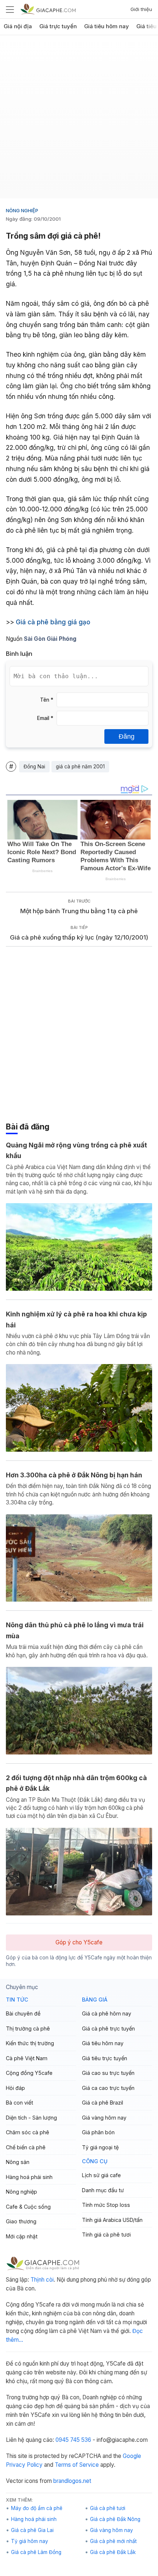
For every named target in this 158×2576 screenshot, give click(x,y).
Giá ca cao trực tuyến (108, 2088)
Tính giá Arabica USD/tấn (112, 2220)
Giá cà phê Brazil (103, 2103)
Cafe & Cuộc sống (28, 2207)
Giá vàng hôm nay (104, 2118)
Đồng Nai (34, 767)
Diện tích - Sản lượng (31, 2118)
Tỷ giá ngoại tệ (100, 2147)
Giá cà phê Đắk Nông (115, 2519)
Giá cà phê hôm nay (107, 2013)
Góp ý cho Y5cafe (79, 1942)
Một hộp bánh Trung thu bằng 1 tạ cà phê (79, 911)
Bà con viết (19, 2103)
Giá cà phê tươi (108, 2508)
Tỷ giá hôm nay (30, 2541)
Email (45, 718)
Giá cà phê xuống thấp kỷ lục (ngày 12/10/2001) (79, 937)
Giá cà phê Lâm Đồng (36, 2552)
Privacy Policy (24, 2465)
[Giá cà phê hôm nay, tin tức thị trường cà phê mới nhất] (48, 9)
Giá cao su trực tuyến (108, 2073)
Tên (47, 700)
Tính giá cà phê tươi (106, 2235)
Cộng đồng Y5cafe (29, 2073)
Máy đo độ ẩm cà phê (37, 2508)
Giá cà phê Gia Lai (32, 2530)
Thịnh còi (42, 2280)
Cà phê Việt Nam (27, 2058)
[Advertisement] (79, 120)
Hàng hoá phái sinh (29, 2177)
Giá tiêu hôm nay (107, 26)
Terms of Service (77, 2465)
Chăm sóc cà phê (28, 2132)
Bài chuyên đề (23, 2013)
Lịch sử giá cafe (101, 2175)
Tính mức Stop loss (106, 2205)
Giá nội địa (18, 26)
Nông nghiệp (22, 210)
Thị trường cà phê (28, 2029)
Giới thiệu (141, 9)
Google (132, 2456)
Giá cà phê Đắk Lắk (113, 2552)
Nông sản (18, 2162)
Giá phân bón (98, 2132)
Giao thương (21, 2221)
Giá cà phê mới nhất (113, 2541)
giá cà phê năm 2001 (80, 767)
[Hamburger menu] (10, 9)
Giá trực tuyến (58, 26)
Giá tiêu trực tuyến (105, 2058)
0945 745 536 (73, 2440)
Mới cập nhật (22, 2236)
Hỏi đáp (15, 2088)
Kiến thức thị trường (30, 2043)
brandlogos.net (72, 2481)
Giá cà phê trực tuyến (108, 2029)
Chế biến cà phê (26, 2147)
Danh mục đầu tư (103, 2190)
